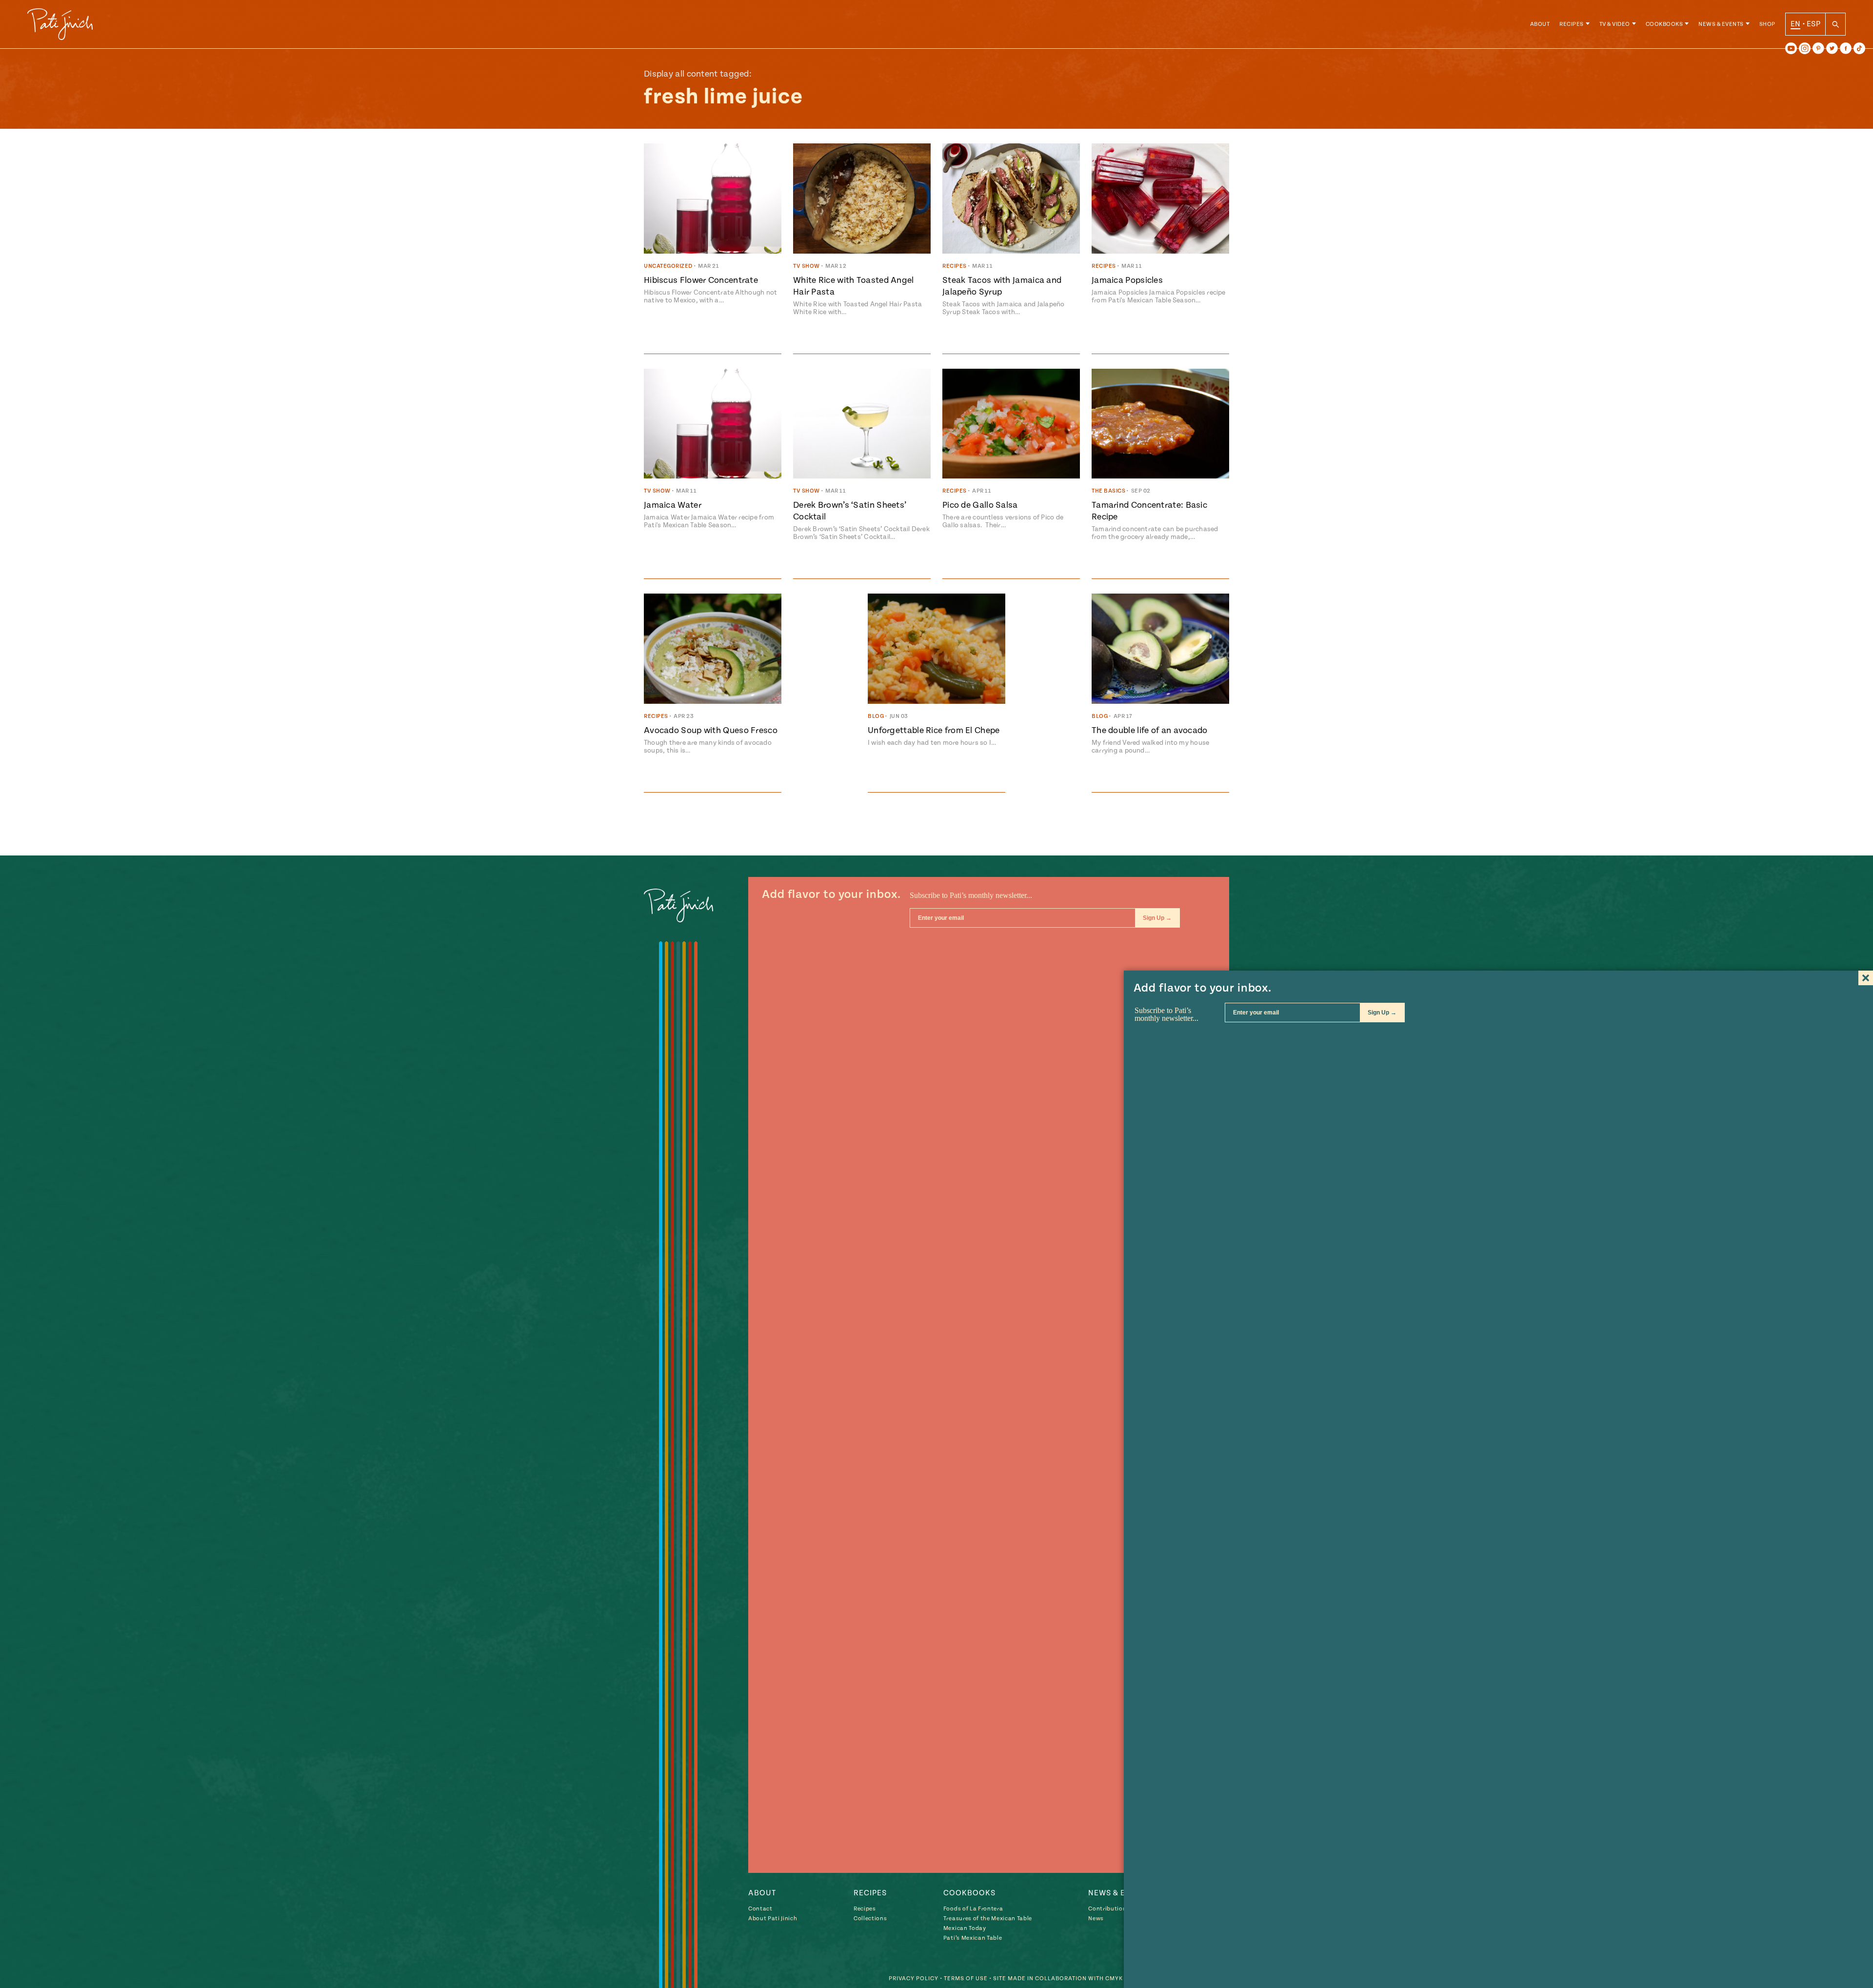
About (1540, 24)
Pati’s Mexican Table (973, 1938)
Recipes (1572, 24)
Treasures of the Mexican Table (988, 1918)
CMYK (1114, 1978)
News (1096, 1918)
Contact (760, 1909)
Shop (1767, 24)
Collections (870, 1918)
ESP (1813, 24)
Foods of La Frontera (973, 1909)
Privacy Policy (914, 1978)
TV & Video (1615, 24)
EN (1796, 24)
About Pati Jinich (773, 1918)
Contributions (1109, 1909)
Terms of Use (966, 1978)
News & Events (1721, 24)
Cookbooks (1664, 24)
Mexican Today (965, 1928)
